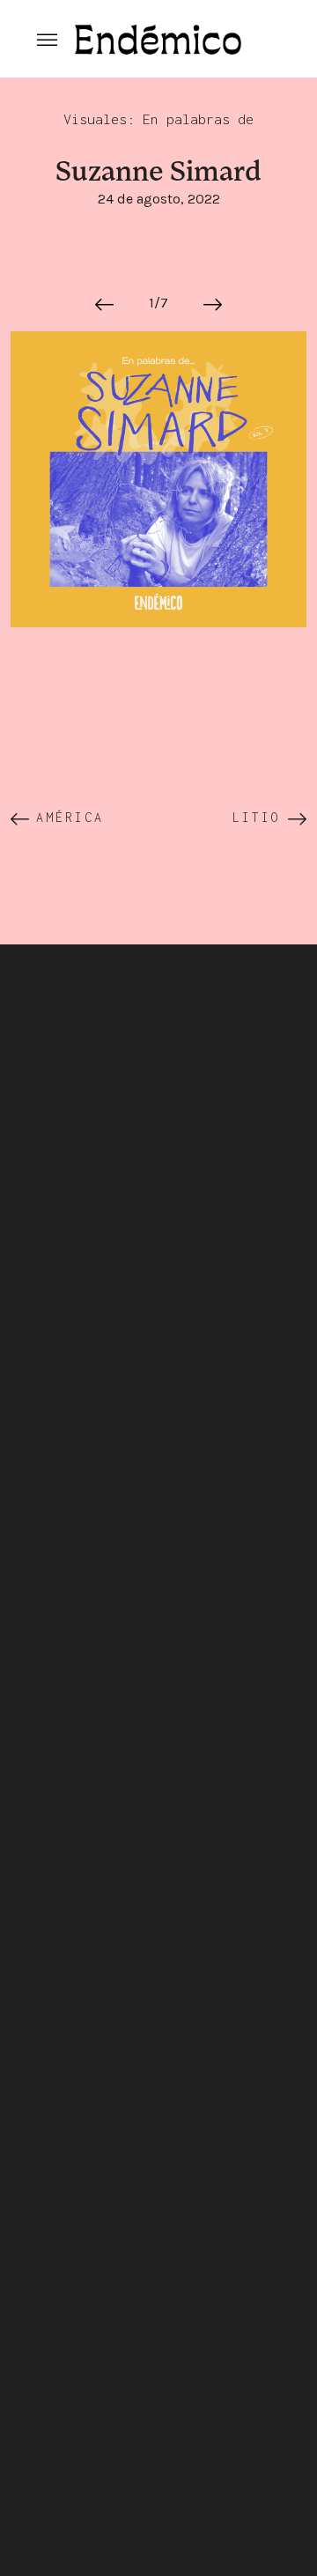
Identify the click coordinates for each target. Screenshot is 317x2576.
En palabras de (198, 119)
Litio (257, 817)
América (70, 817)
